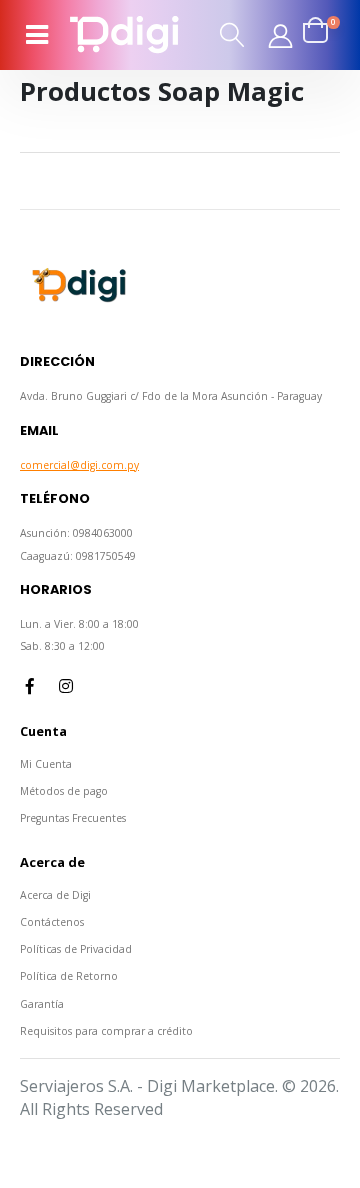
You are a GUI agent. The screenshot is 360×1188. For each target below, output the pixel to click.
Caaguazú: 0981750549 (78, 556)
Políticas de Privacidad (76, 949)
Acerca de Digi (55, 895)
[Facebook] (30, 686)
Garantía (42, 1004)
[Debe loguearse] (280, 35)
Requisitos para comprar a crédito (106, 1031)
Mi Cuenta (46, 764)
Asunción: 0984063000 (76, 533)
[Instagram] (66, 686)
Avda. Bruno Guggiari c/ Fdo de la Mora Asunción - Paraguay (171, 396)
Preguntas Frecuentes (73, 818)
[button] (233, 34)
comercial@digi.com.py (79, 465)
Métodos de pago (64, 791)
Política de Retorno (69, 976)
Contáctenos (52, 922)
